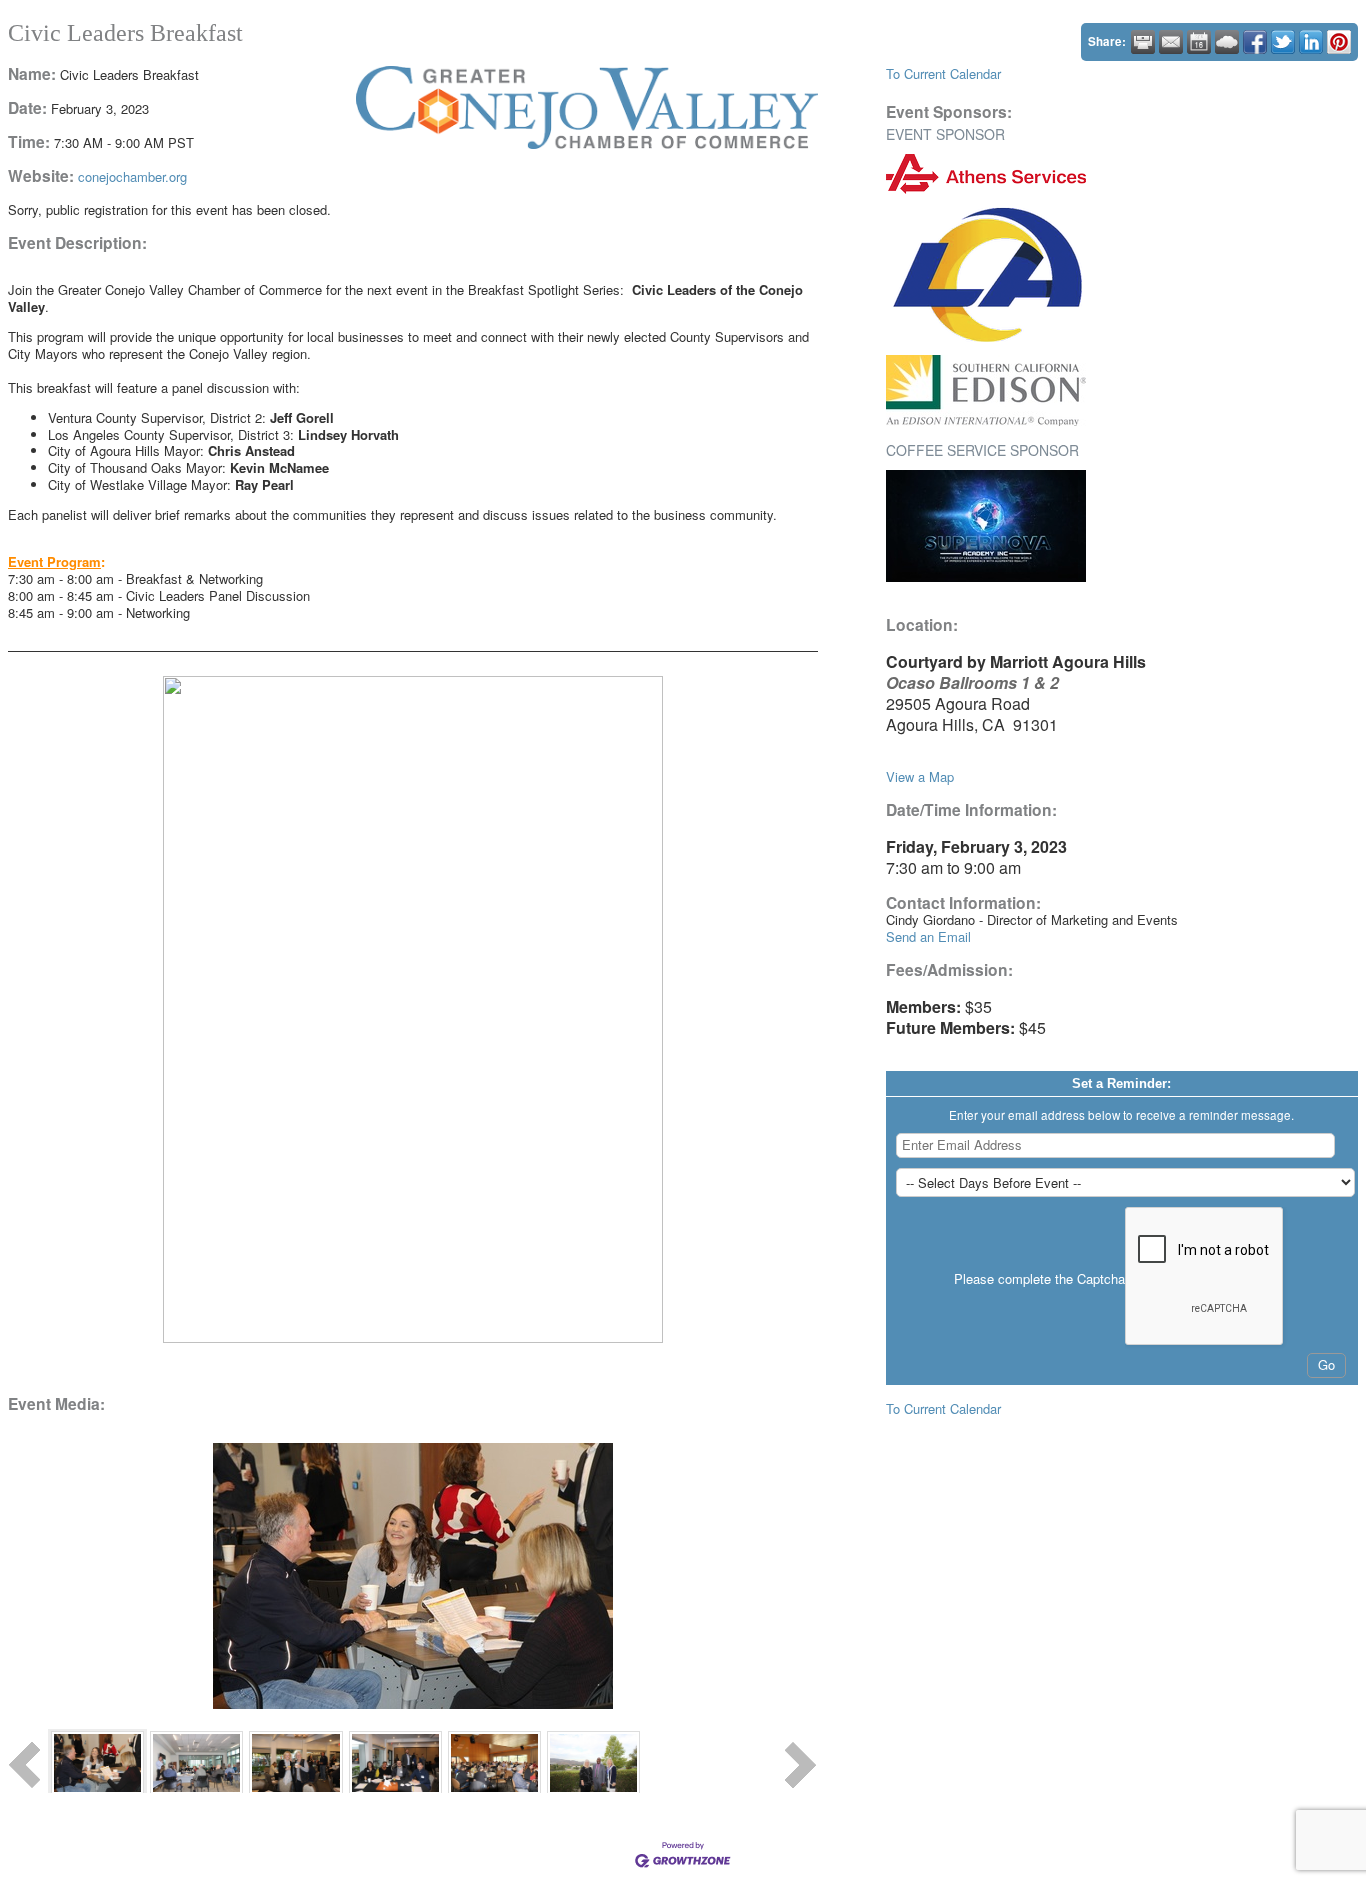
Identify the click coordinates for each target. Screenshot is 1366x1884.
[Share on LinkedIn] (1311, 42)
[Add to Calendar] (1199, 42)
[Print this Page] (1143, 42)
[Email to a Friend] (1171, 42)
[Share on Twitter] (1283, 42)
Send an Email (928, 936)
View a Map (920, 776)
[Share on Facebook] (1255, 42)
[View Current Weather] (1227, 42)
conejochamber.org (132, 176)
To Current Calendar (943, 73)
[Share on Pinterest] (1339, 42)
